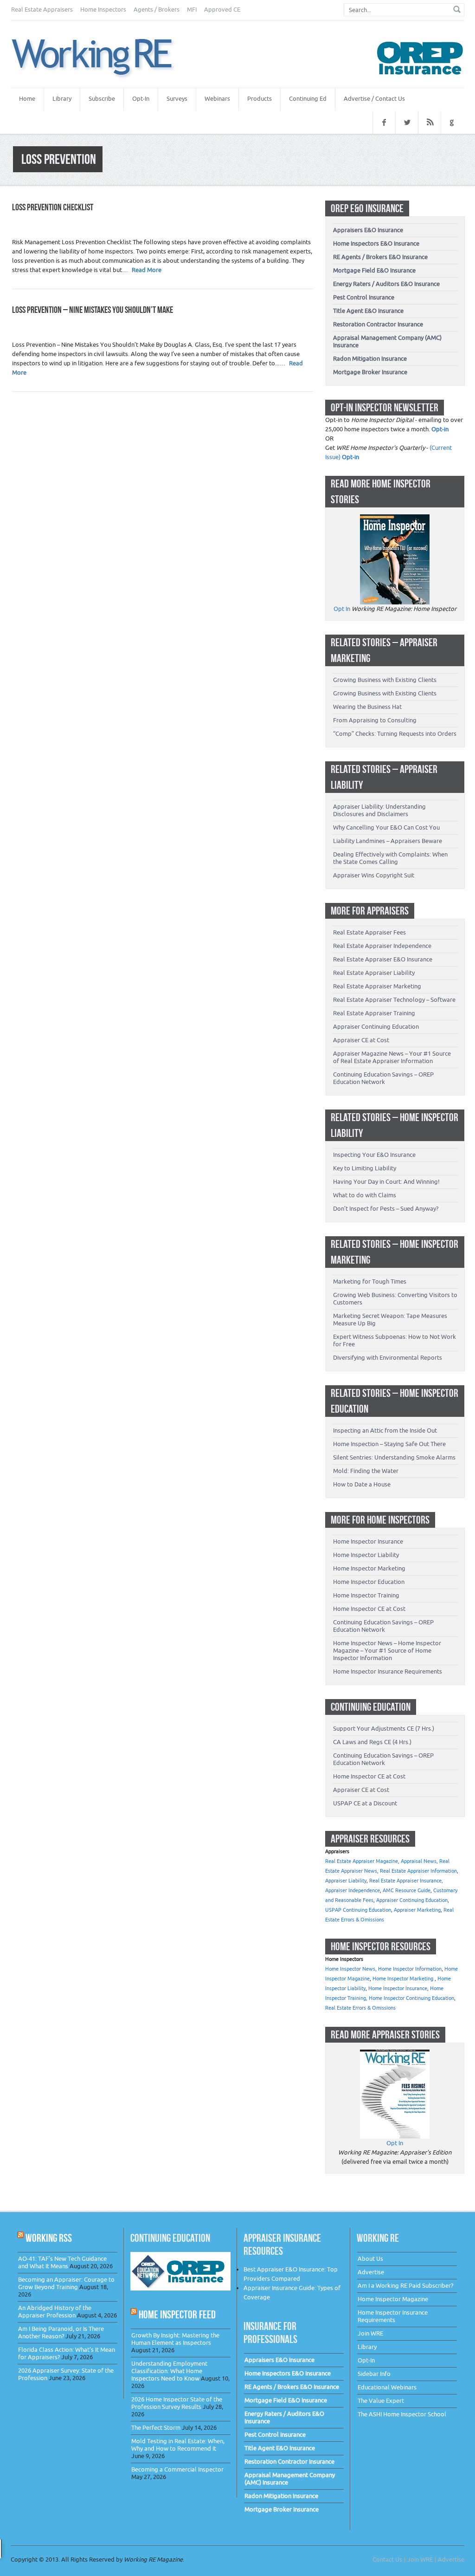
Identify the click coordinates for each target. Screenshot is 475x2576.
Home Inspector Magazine (393, 2299)
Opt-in (440, 429)
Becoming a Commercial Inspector (177, 2469)
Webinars (217, 99)
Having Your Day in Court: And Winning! (386, 1182)
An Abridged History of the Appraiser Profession (55, 2312)
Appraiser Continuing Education (376, 1027)
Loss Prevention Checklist (53, 207)
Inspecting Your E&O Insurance (374, 1155)
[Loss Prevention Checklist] (103, 58)
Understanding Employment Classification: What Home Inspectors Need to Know (169, 2371)
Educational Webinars (387, 2387)
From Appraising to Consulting (375, 720)
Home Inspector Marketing (369, 1568)
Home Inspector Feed (177, 2314)
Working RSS (49, 2238)
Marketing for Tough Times (370, 1282)
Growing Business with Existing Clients (385, 680)
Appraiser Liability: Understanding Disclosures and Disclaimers (379, 810)
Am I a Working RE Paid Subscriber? (405, 2286)
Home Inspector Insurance (368, 1541)
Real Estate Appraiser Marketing (377, 986)
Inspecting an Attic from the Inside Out (385, 1431)
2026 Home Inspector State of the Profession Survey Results (177, 2403)
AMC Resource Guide (407, 1891)
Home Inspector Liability (366, 1555)
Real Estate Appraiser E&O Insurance (383, 959)
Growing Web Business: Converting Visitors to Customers (395, 1299)
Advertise (371, 2272)
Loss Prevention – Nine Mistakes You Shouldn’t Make (93, 310)
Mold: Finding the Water (366, 1471)
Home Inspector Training (366, 1595)
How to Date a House (362, 1484)
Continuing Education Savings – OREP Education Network (383, 1078)
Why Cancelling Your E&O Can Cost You (386, 827)
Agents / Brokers (157, 10)
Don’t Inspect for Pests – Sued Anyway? (386, 1209)
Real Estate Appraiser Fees (369, 932)
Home (27, 99)
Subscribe (102, 99)
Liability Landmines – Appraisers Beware (388, 841)
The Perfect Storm (156, 2428)
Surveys (177, 99)
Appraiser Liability (346, 1881)
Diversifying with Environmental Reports (388, 1358)
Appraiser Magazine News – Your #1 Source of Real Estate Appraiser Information (392, 1057)
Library (62, 99)
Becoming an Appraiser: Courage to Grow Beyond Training (66, 2283)
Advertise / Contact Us (374, 99)
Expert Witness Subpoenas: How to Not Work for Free (395, 1340)
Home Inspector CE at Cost (369, 1609)
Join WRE (370, 2333)
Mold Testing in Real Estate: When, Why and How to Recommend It (178, 2445)
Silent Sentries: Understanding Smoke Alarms (394, 1457)
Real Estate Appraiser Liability (374, 973)
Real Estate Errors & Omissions (360, 2008)
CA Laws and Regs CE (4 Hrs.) (372, 1742)
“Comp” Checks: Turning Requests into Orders (395, 734)
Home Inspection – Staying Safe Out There (389, 1444)
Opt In (342, 609)
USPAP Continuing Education (358, 1910)
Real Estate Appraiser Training (374, 1013)
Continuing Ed (308, 99)
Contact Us (387, 2560)
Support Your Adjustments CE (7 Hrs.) (384, 1729)
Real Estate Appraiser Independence (382, 946)
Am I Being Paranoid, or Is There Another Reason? (61, 2333)
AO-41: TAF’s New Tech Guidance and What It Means (62, 2262)
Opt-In (141, 99)
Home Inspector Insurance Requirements (388, 1671)
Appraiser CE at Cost (361, 1040)
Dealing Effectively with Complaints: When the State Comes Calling (390, 858)
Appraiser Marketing (417, 1910)
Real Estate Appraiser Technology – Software (394, 1000)
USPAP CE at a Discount (365, 1803)
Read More (147, 270)
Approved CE (222, 10)
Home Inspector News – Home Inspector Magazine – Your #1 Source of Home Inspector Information (387, 1651)
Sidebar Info (374, 2374)
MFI (192, 10)
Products (260, 99)
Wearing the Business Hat (367, 707)
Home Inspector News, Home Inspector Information (383, 1969)
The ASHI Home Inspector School (402, 2414)
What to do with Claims (365, 1195)
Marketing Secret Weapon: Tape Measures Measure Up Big (390, 1320)
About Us (370, 2259)
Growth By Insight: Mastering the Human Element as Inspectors (175, 2339)
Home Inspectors (103, 10)
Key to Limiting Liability (365, 1168)
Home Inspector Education (369, 1582)
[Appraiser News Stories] (395, 2054)
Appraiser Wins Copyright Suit (374, 875)
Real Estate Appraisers (42, 10)
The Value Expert (381, 2401)
